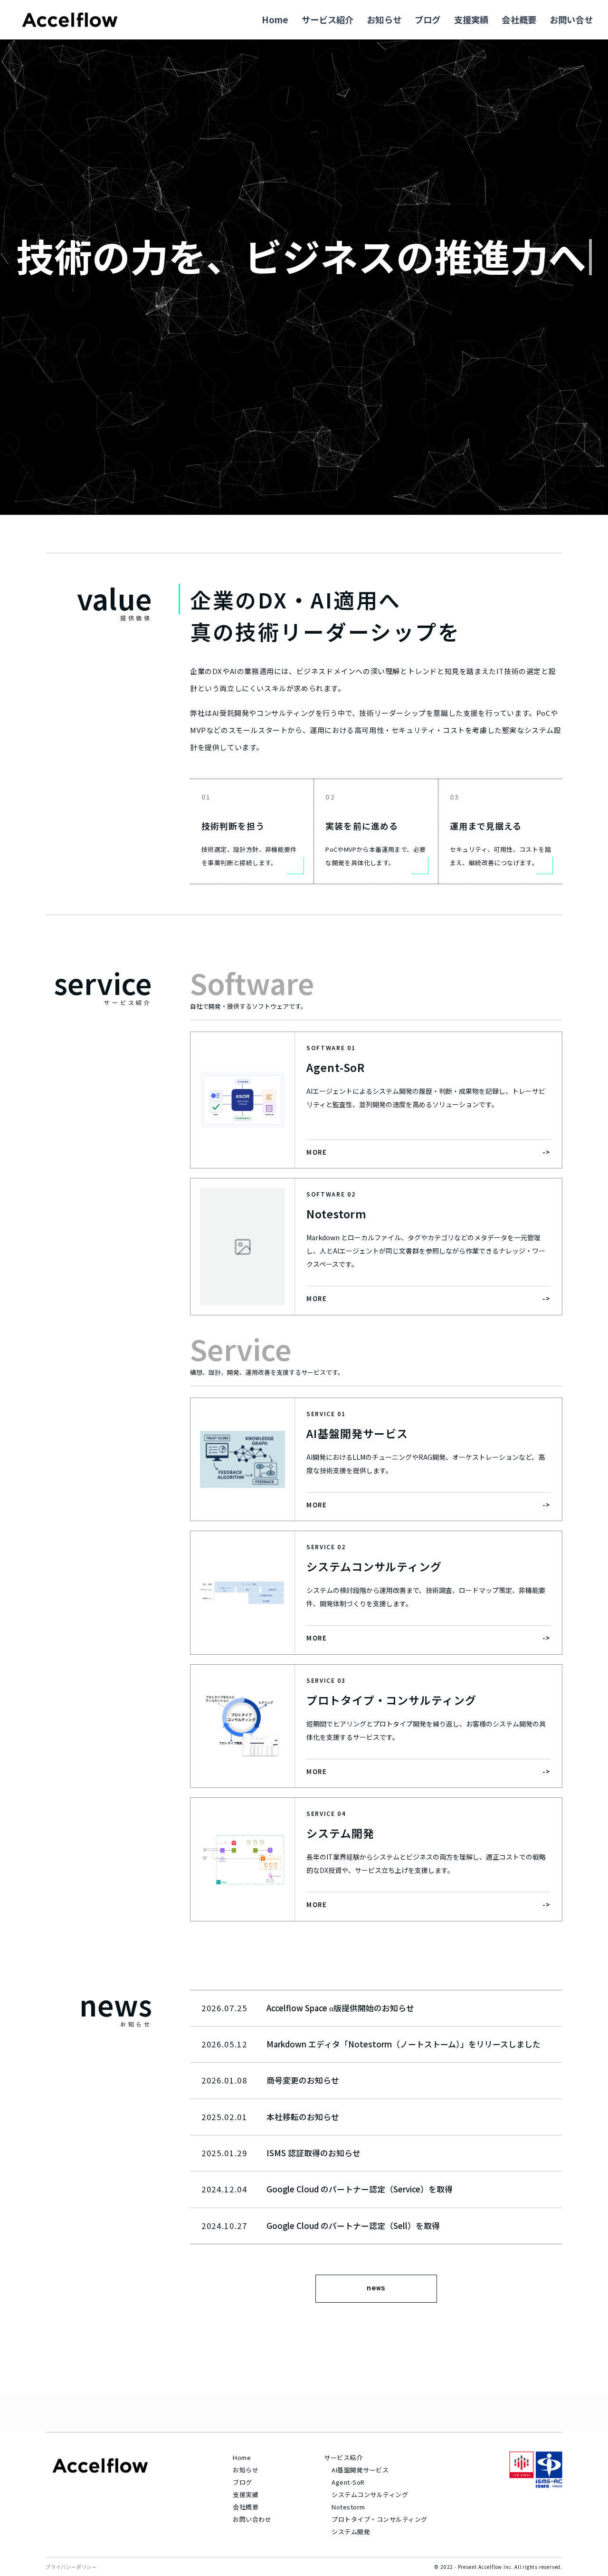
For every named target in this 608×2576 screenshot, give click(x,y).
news (376, 2288)
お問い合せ (571, 19)
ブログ (428, 19)
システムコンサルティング (368, 2494)
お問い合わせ (252, 2519)
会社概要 (519, 19)
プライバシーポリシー (71, 2567)
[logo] (70, 20)
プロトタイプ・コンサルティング (368, 2519)
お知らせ (384, 19)
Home (275, 19)
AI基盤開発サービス (360, 2470)
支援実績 (471, 19)
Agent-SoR (348, 2482)
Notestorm (348, 2507)
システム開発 (351, 2532)
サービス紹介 (328, 19)
